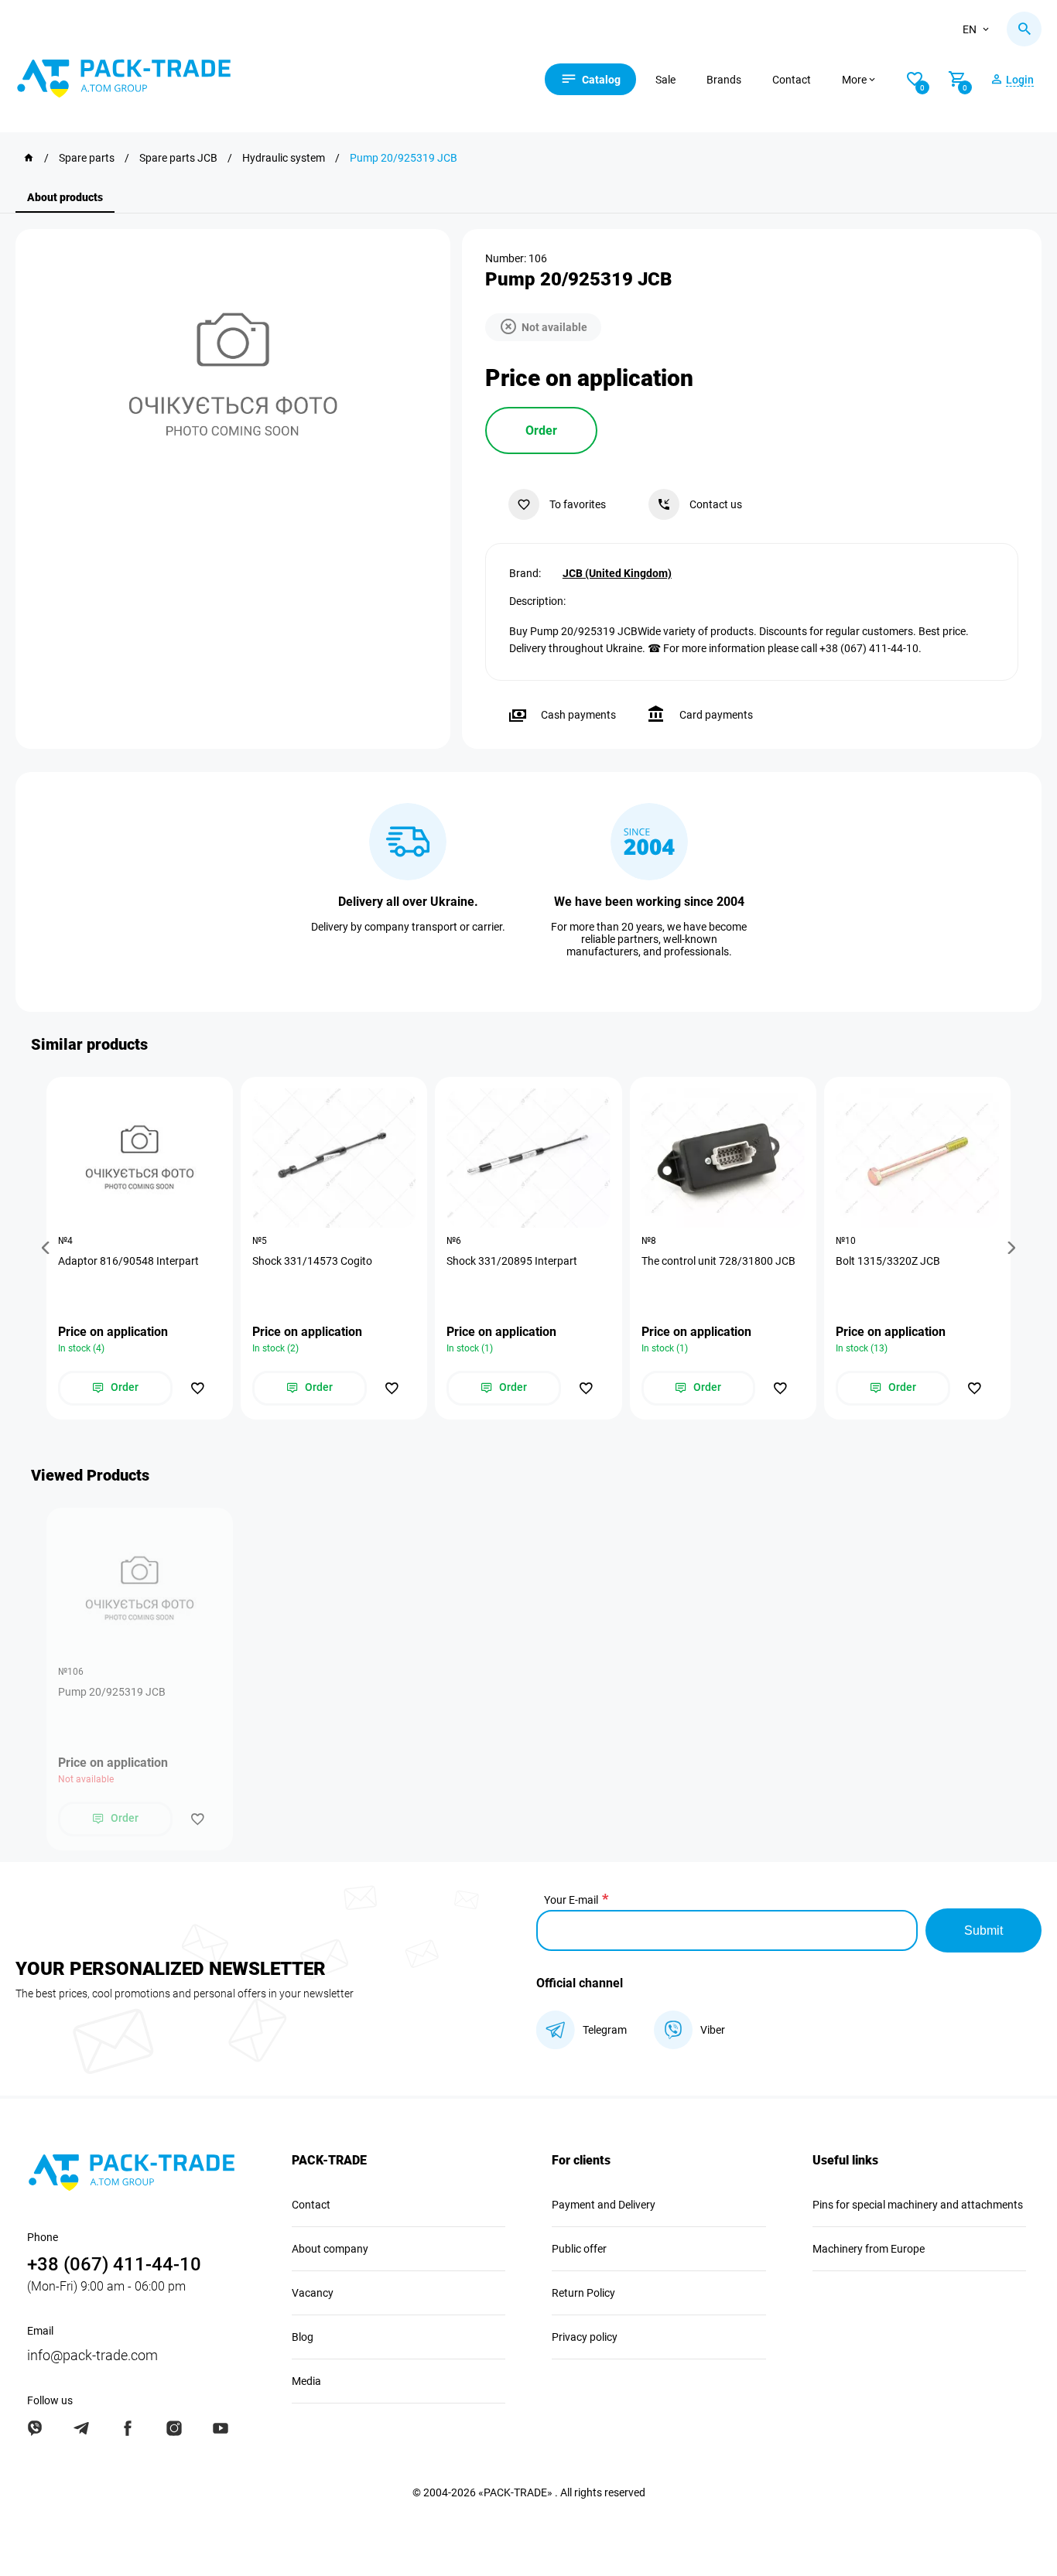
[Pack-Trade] (29, 158)
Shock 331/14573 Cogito (312, 1261)
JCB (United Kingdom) (617, 573)
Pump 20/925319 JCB (112, 1692)
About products (65, 197)
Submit (983, 1930)
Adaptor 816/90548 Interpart (128, 1261)
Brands (724, 80)
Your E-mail (571, 1900)
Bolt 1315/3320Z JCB (888, 1261)
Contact (792, 80)
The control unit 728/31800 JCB (718, 1261)
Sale (665, 80)
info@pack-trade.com (92, 2355)
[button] (48, 1248)
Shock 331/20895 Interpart (512, 1261)
